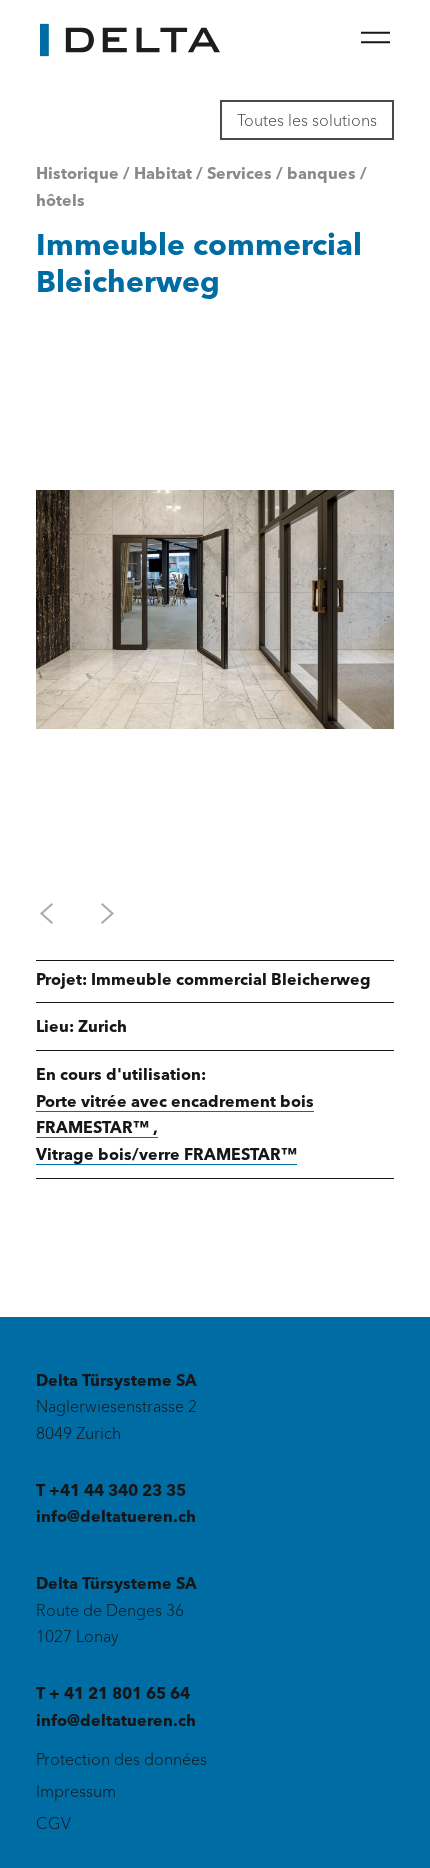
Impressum (76, 1791)
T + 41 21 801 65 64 (113, 1693)
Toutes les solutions (307, 120)
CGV (53, 1823)
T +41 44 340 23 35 (111, 1490)
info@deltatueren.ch (116, 1516)
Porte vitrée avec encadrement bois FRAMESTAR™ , (175, 1114)
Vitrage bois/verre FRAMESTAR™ (166, 1154)
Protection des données (121, 1759)
